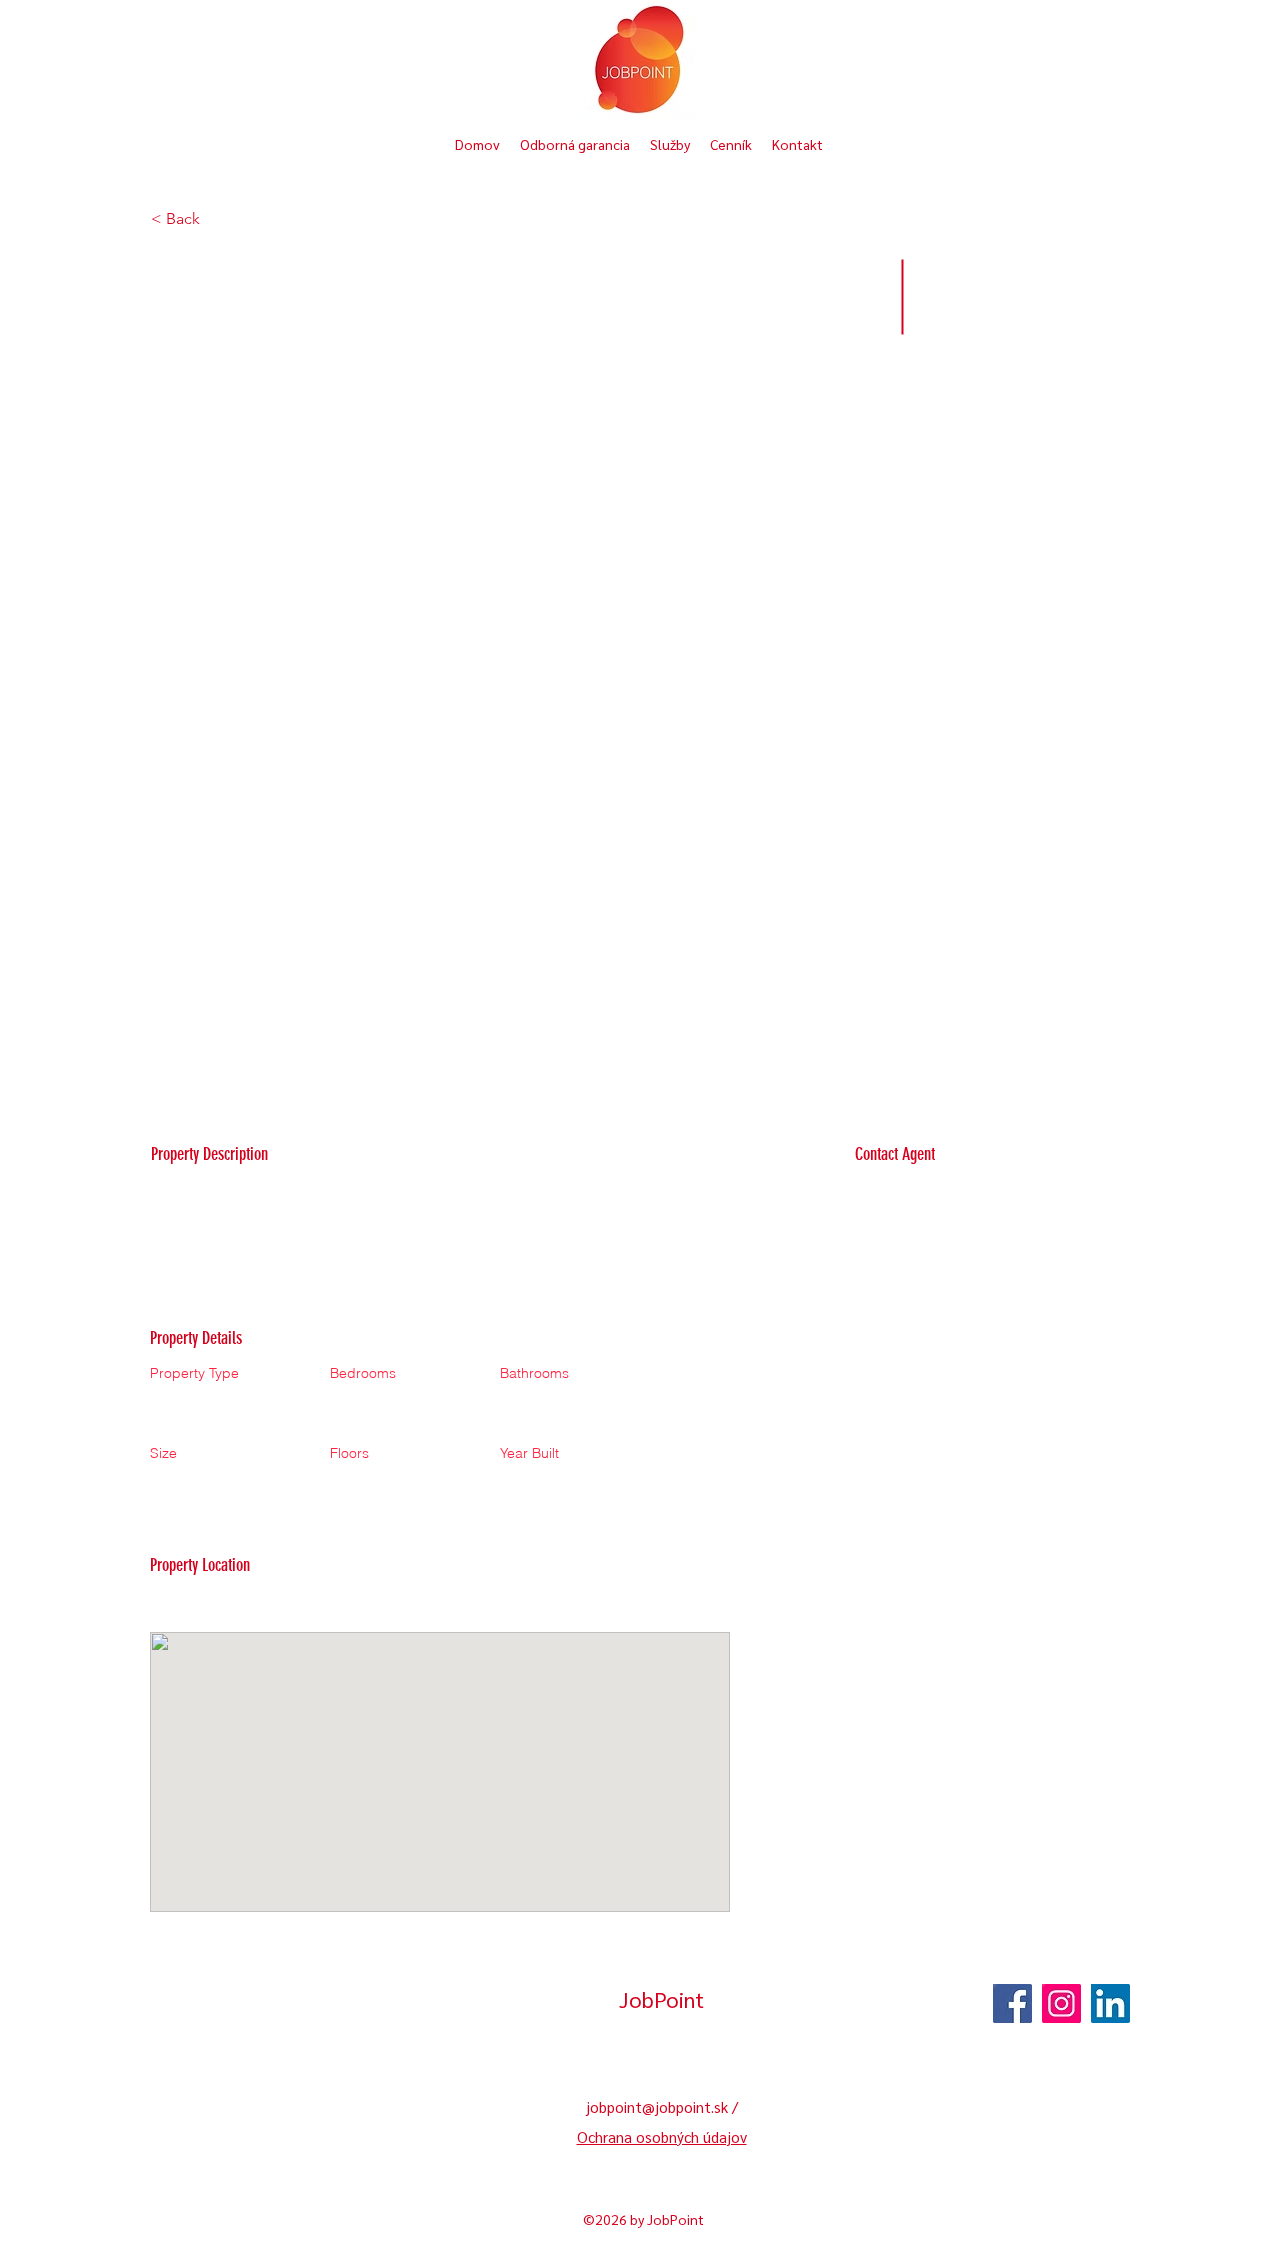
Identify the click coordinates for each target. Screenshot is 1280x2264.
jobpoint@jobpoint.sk (657, 2106)
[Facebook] (1012, 2003)
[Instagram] (1061, 2003)
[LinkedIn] (1110, 2003)
